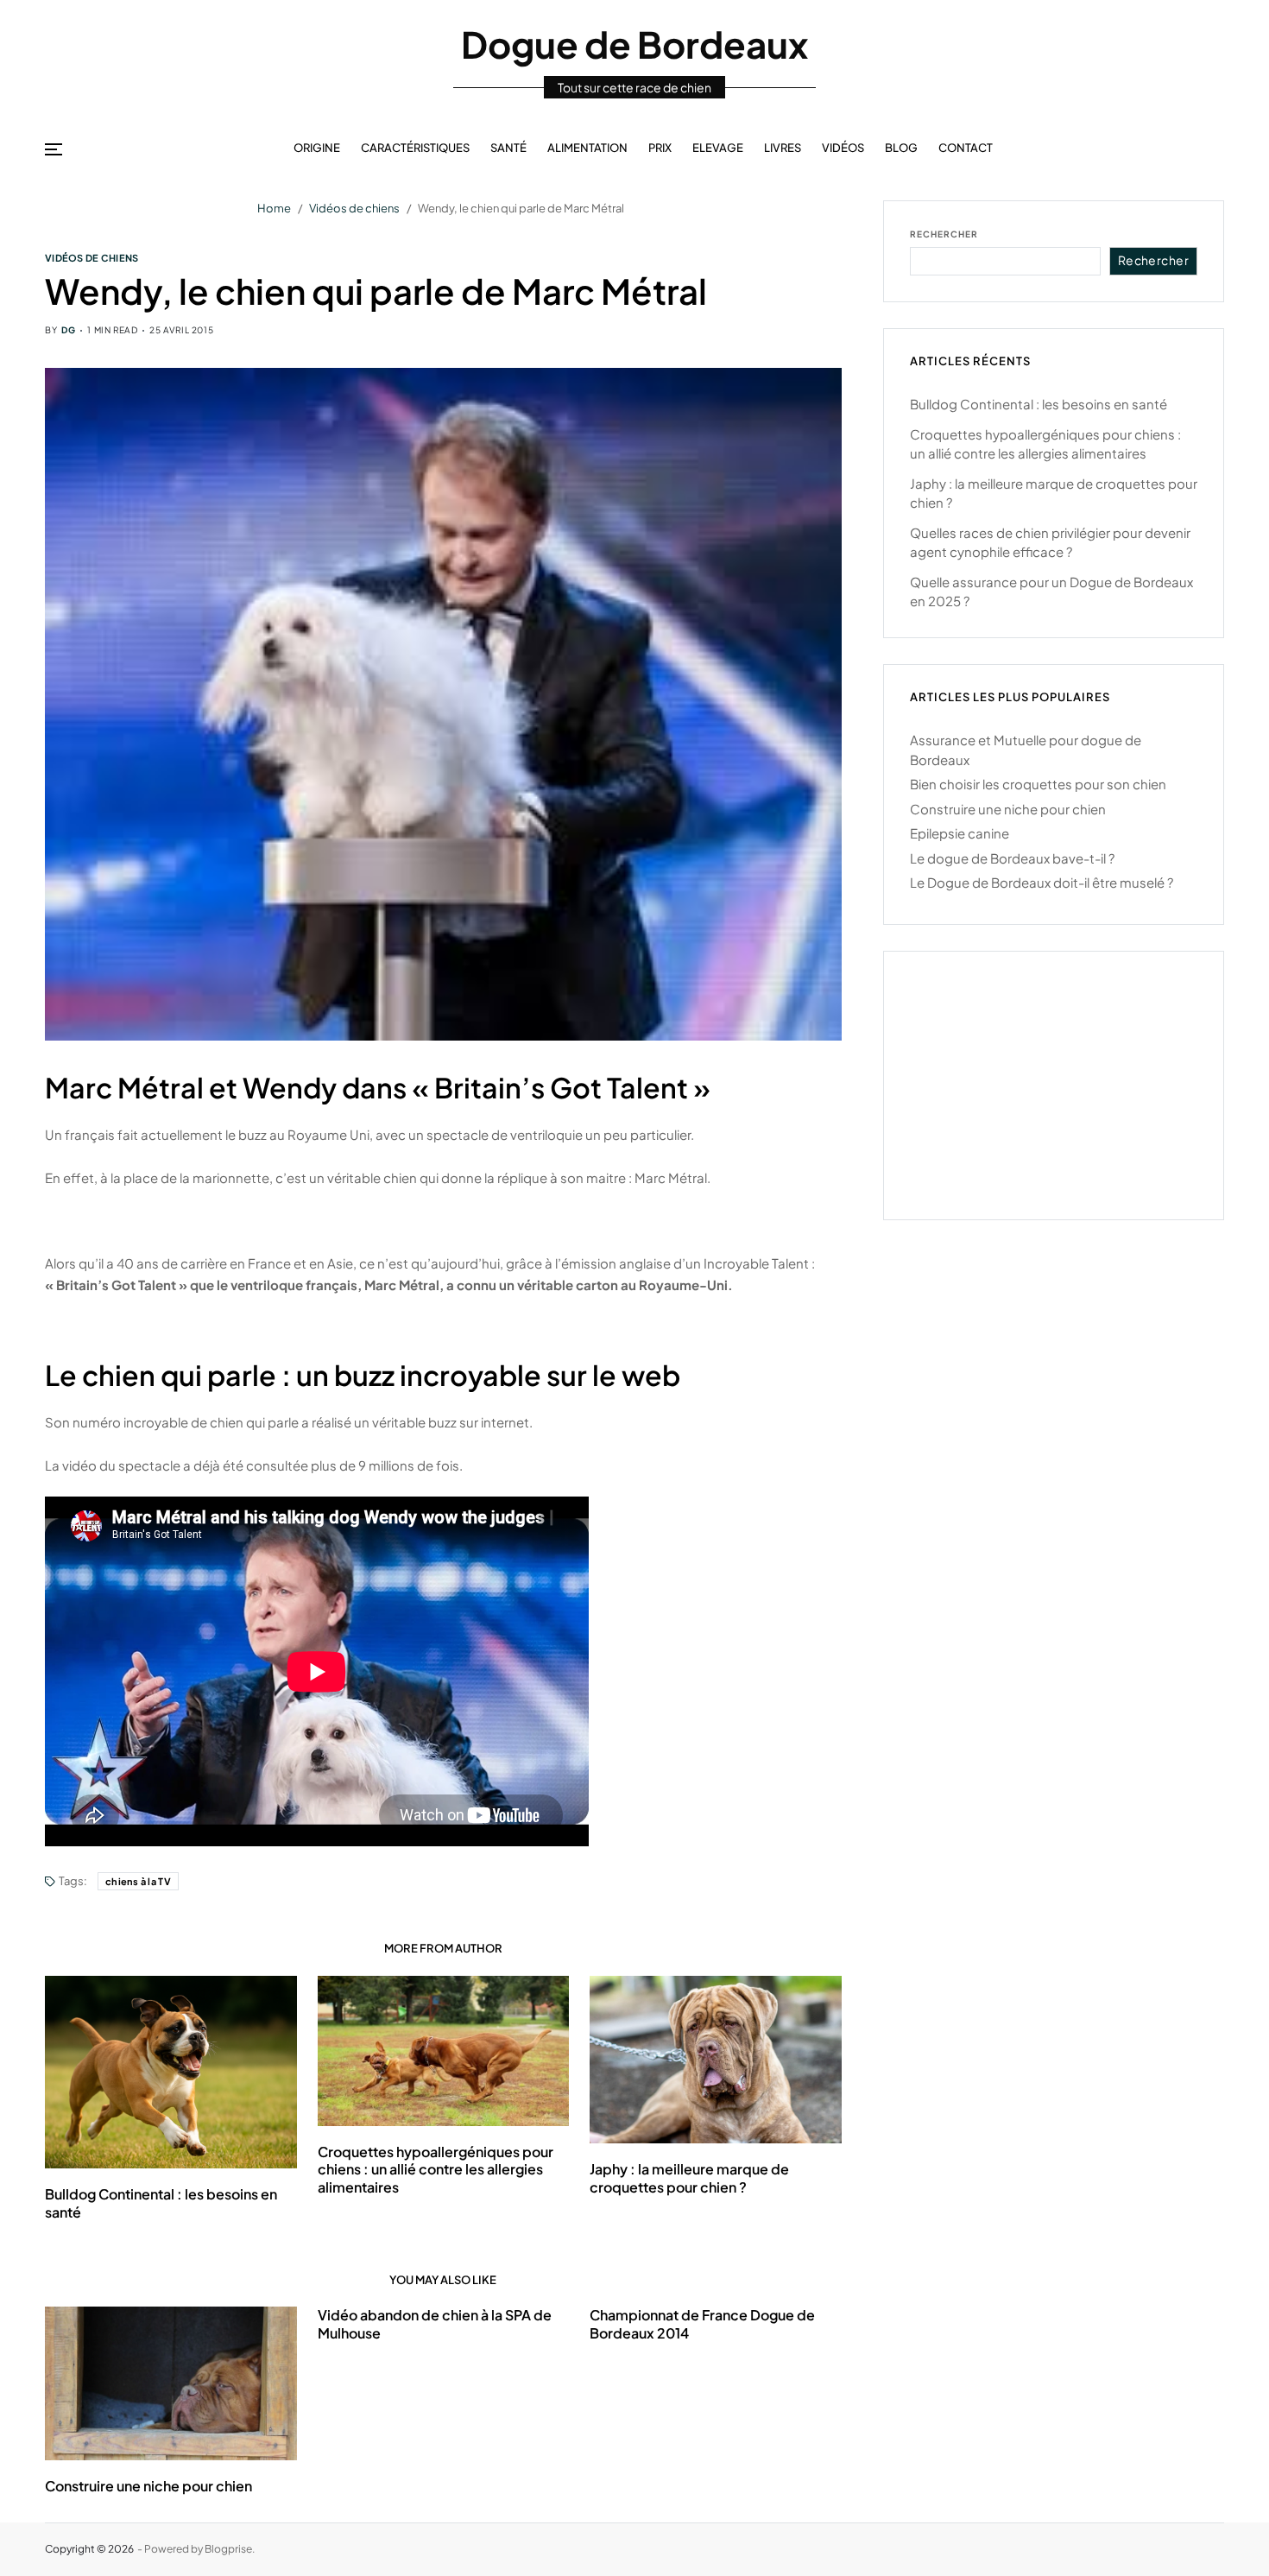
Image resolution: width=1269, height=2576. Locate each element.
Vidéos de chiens (92, 257)
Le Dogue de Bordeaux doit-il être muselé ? (1042, 882)
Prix (660, 148)
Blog (901, 148)
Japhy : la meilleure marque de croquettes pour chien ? (689, 2178)
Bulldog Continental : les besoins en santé (1039, 404)
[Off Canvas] (54, 149)
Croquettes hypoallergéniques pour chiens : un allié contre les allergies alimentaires (436, 2170)
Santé (508, 148)
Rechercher (944, 234)
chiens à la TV (138, 1881)
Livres (783, 148)
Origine (317, 148)
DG (68, 330)
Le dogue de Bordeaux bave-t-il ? (1012, 858)
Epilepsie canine (960, 833)
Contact (966, 148)
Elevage (718, 148)
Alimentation (587, 148)
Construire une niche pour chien (148, 2486)
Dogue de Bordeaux (634, 44)
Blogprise (228, 2549)
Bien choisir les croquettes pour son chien (1038, 784)
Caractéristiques (415, 148)
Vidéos (843, 148)
